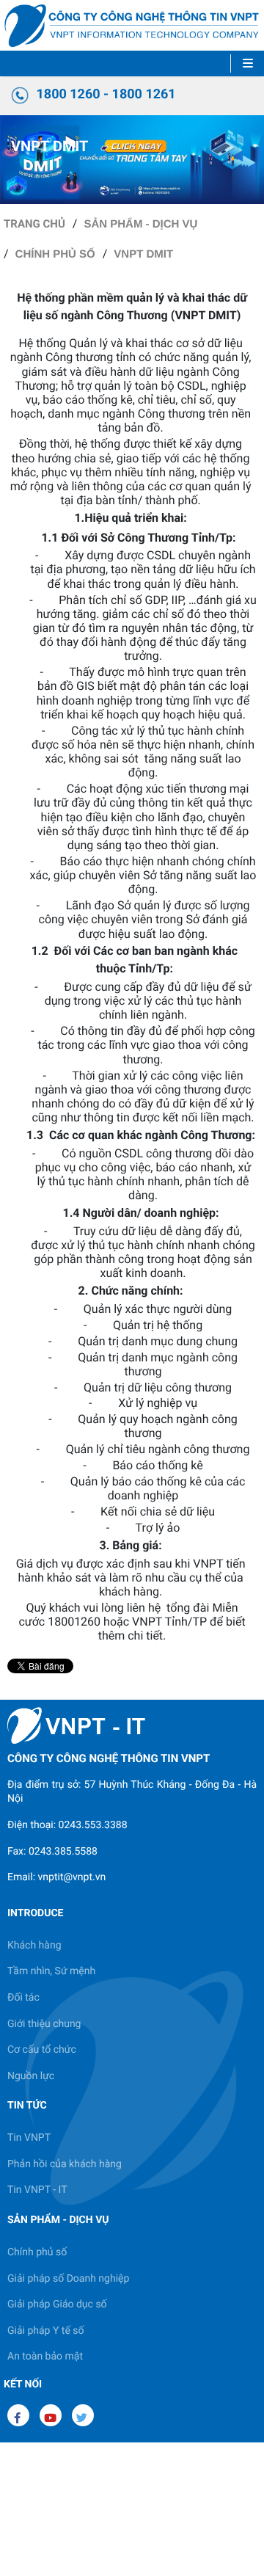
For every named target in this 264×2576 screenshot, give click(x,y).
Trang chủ (34, 224)
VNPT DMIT (143, 254)
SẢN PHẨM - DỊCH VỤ (140, 224)
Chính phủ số (55, 254)
